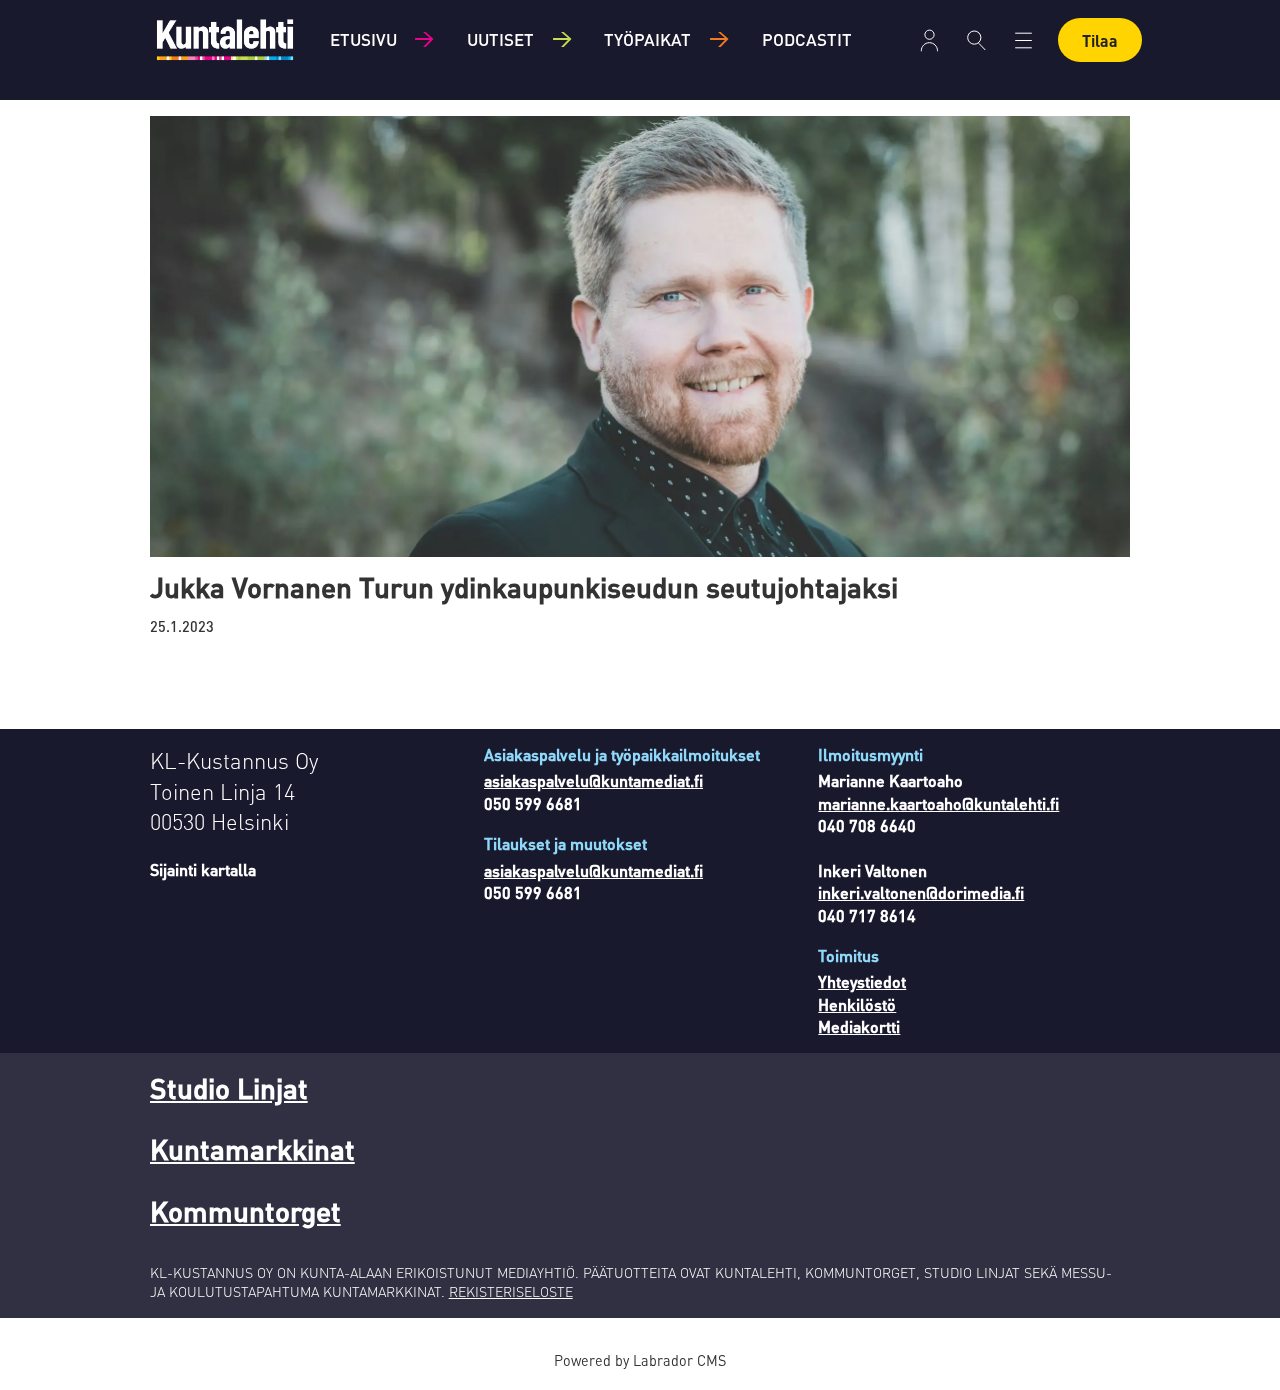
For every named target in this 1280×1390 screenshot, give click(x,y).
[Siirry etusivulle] (225, 39)
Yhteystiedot (862, 981)
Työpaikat (647, 39)
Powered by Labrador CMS (640, 1360)
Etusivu (363, 39)
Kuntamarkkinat (252, 1149)
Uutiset (500, 39)
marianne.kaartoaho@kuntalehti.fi (938, 803)
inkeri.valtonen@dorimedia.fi (921, 892)
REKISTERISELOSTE (511, 1291)
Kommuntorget (245, 1211)
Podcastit (807, 39)
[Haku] (976, 40)
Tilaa (1100, 40)
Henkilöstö (857, 1004)
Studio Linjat (229, 1088)
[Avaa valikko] (929, 40)
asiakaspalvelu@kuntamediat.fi (593, 780)
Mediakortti (859, 1026)
